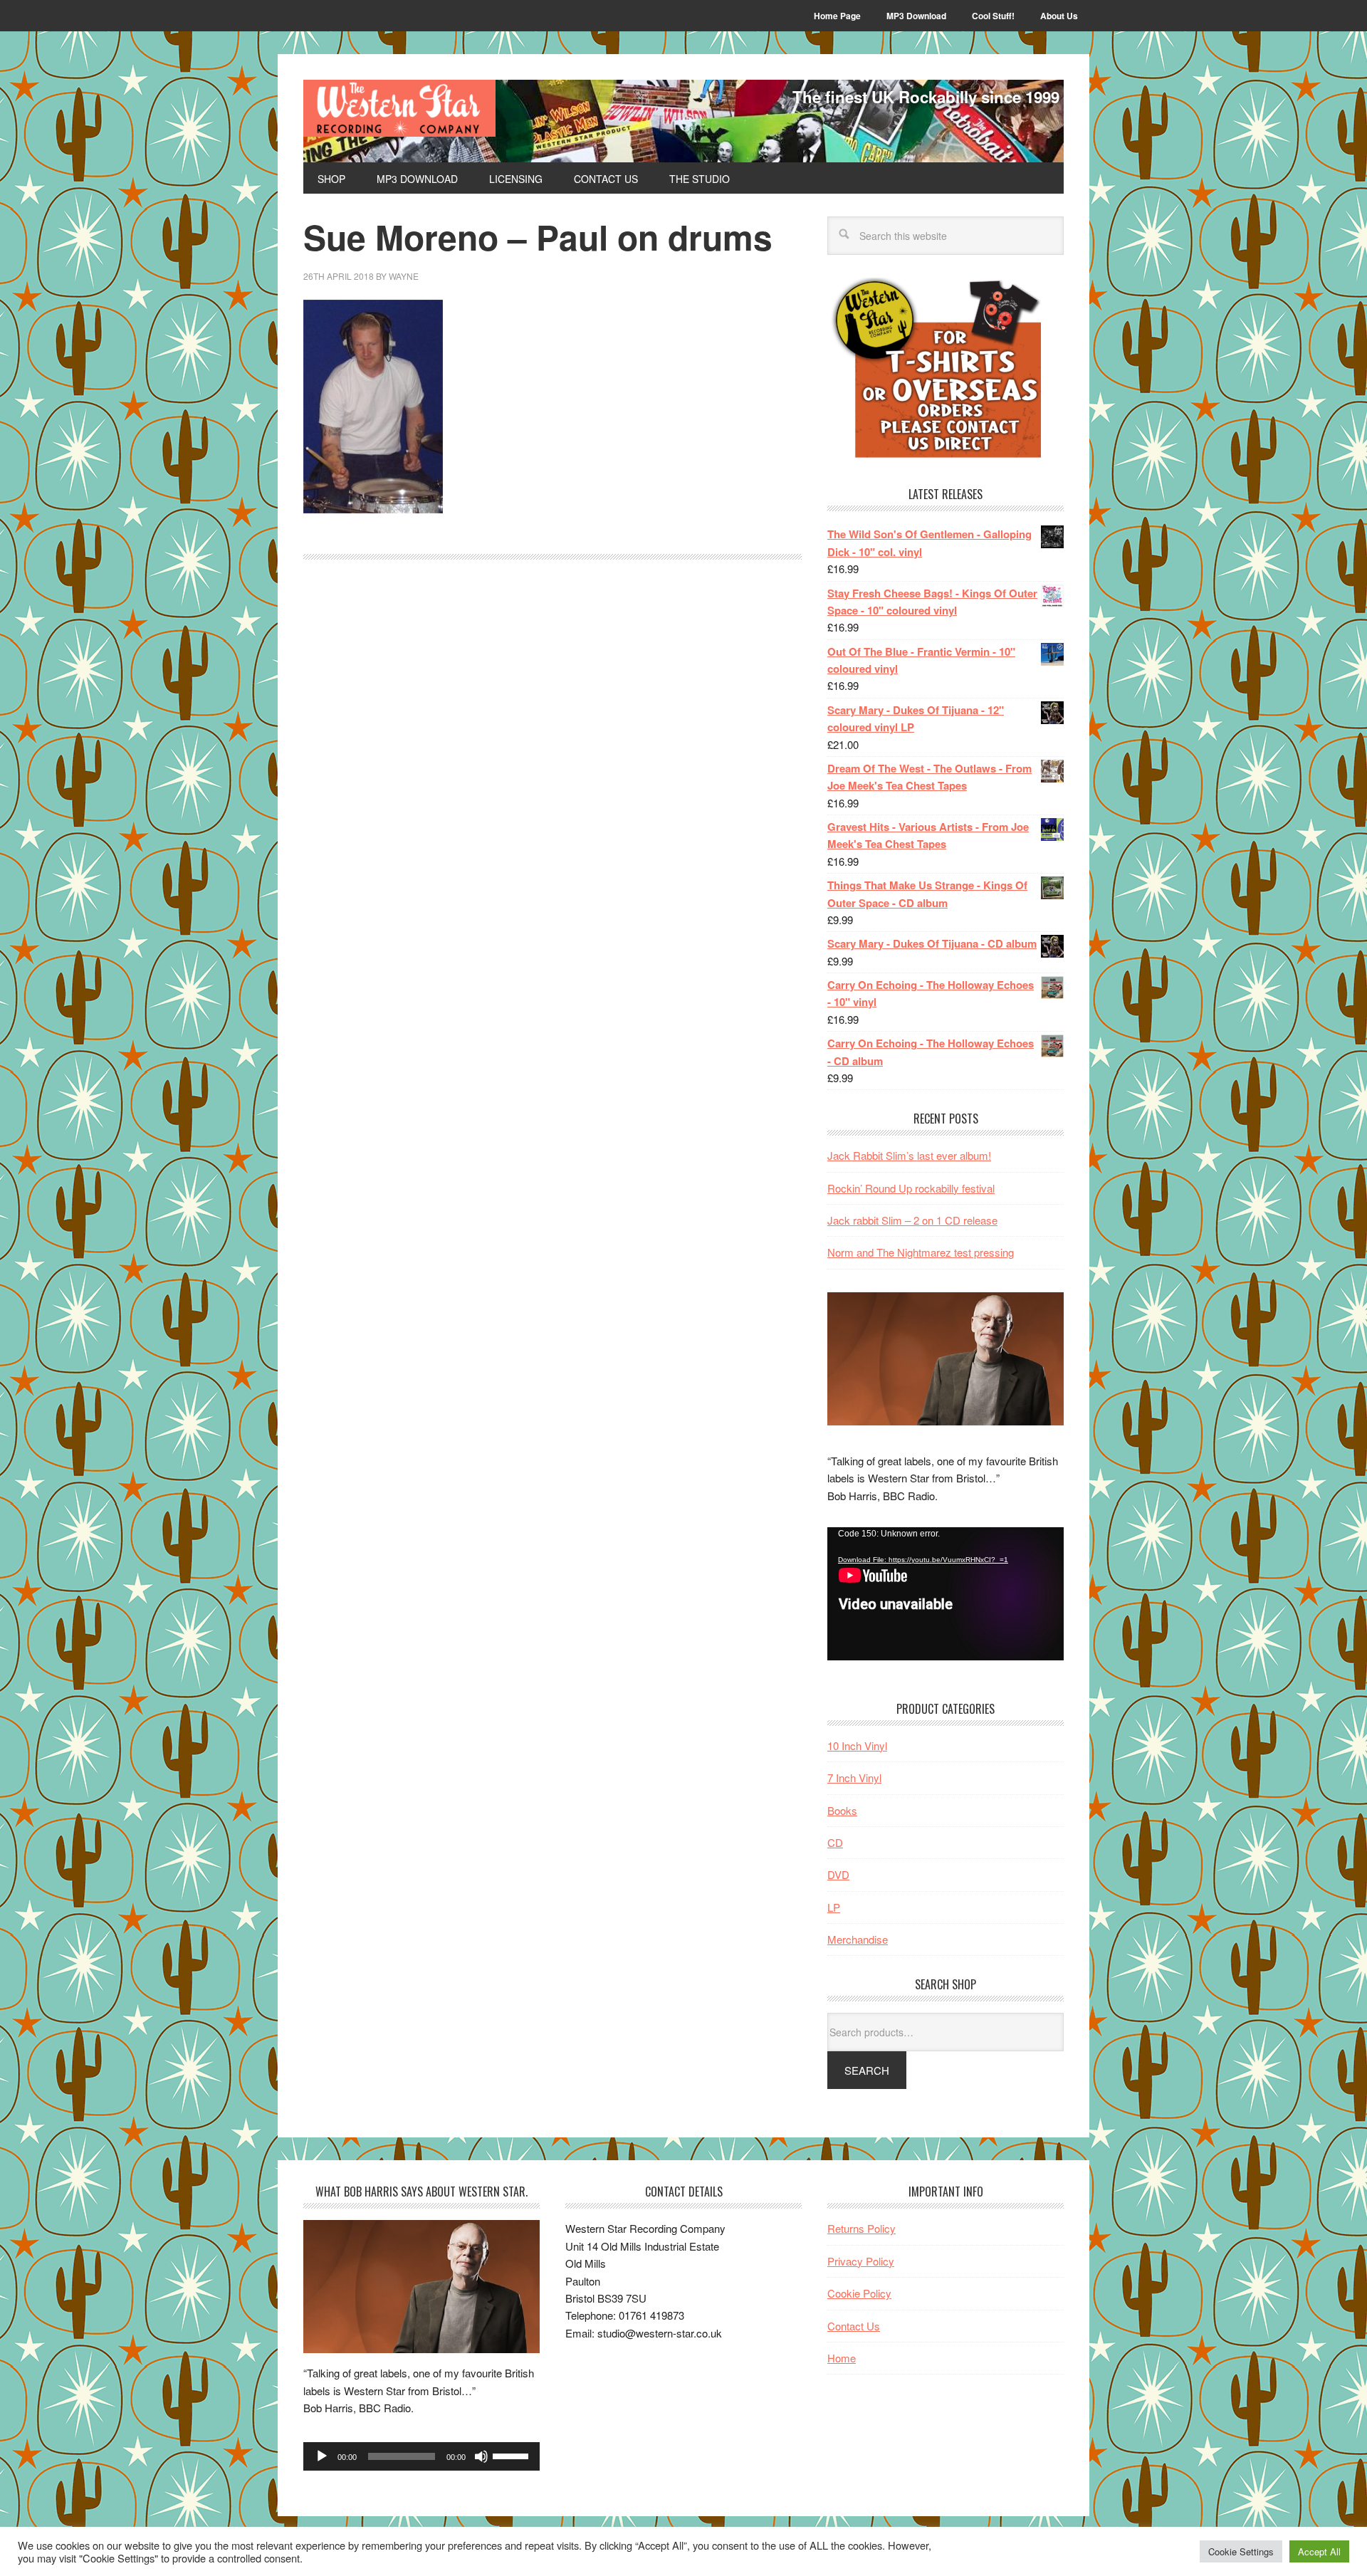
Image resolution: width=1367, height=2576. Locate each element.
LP (834, 1907)
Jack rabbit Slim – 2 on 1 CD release (912, 1220)
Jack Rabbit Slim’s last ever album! (909, 1155)
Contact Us (854, 2326)
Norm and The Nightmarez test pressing (921, 1252)
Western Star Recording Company (399, 108)
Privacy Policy (861, 2261)
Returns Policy (861, 2228)
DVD (838, 1874)
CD (835, 1842)
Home (842, 2358)
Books (842, 1810)
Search (867, 2070)
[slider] (513, 2455)
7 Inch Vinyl (854, 1777)
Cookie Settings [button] (1241, 2551)
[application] (946, 1594)
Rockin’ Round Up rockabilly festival (911, 1188)
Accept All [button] (1319, 2551)
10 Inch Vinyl (857, 1745)
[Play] (322, 2456)
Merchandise (858, 1939)
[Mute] (481, 2456)
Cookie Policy (859, 2293)
